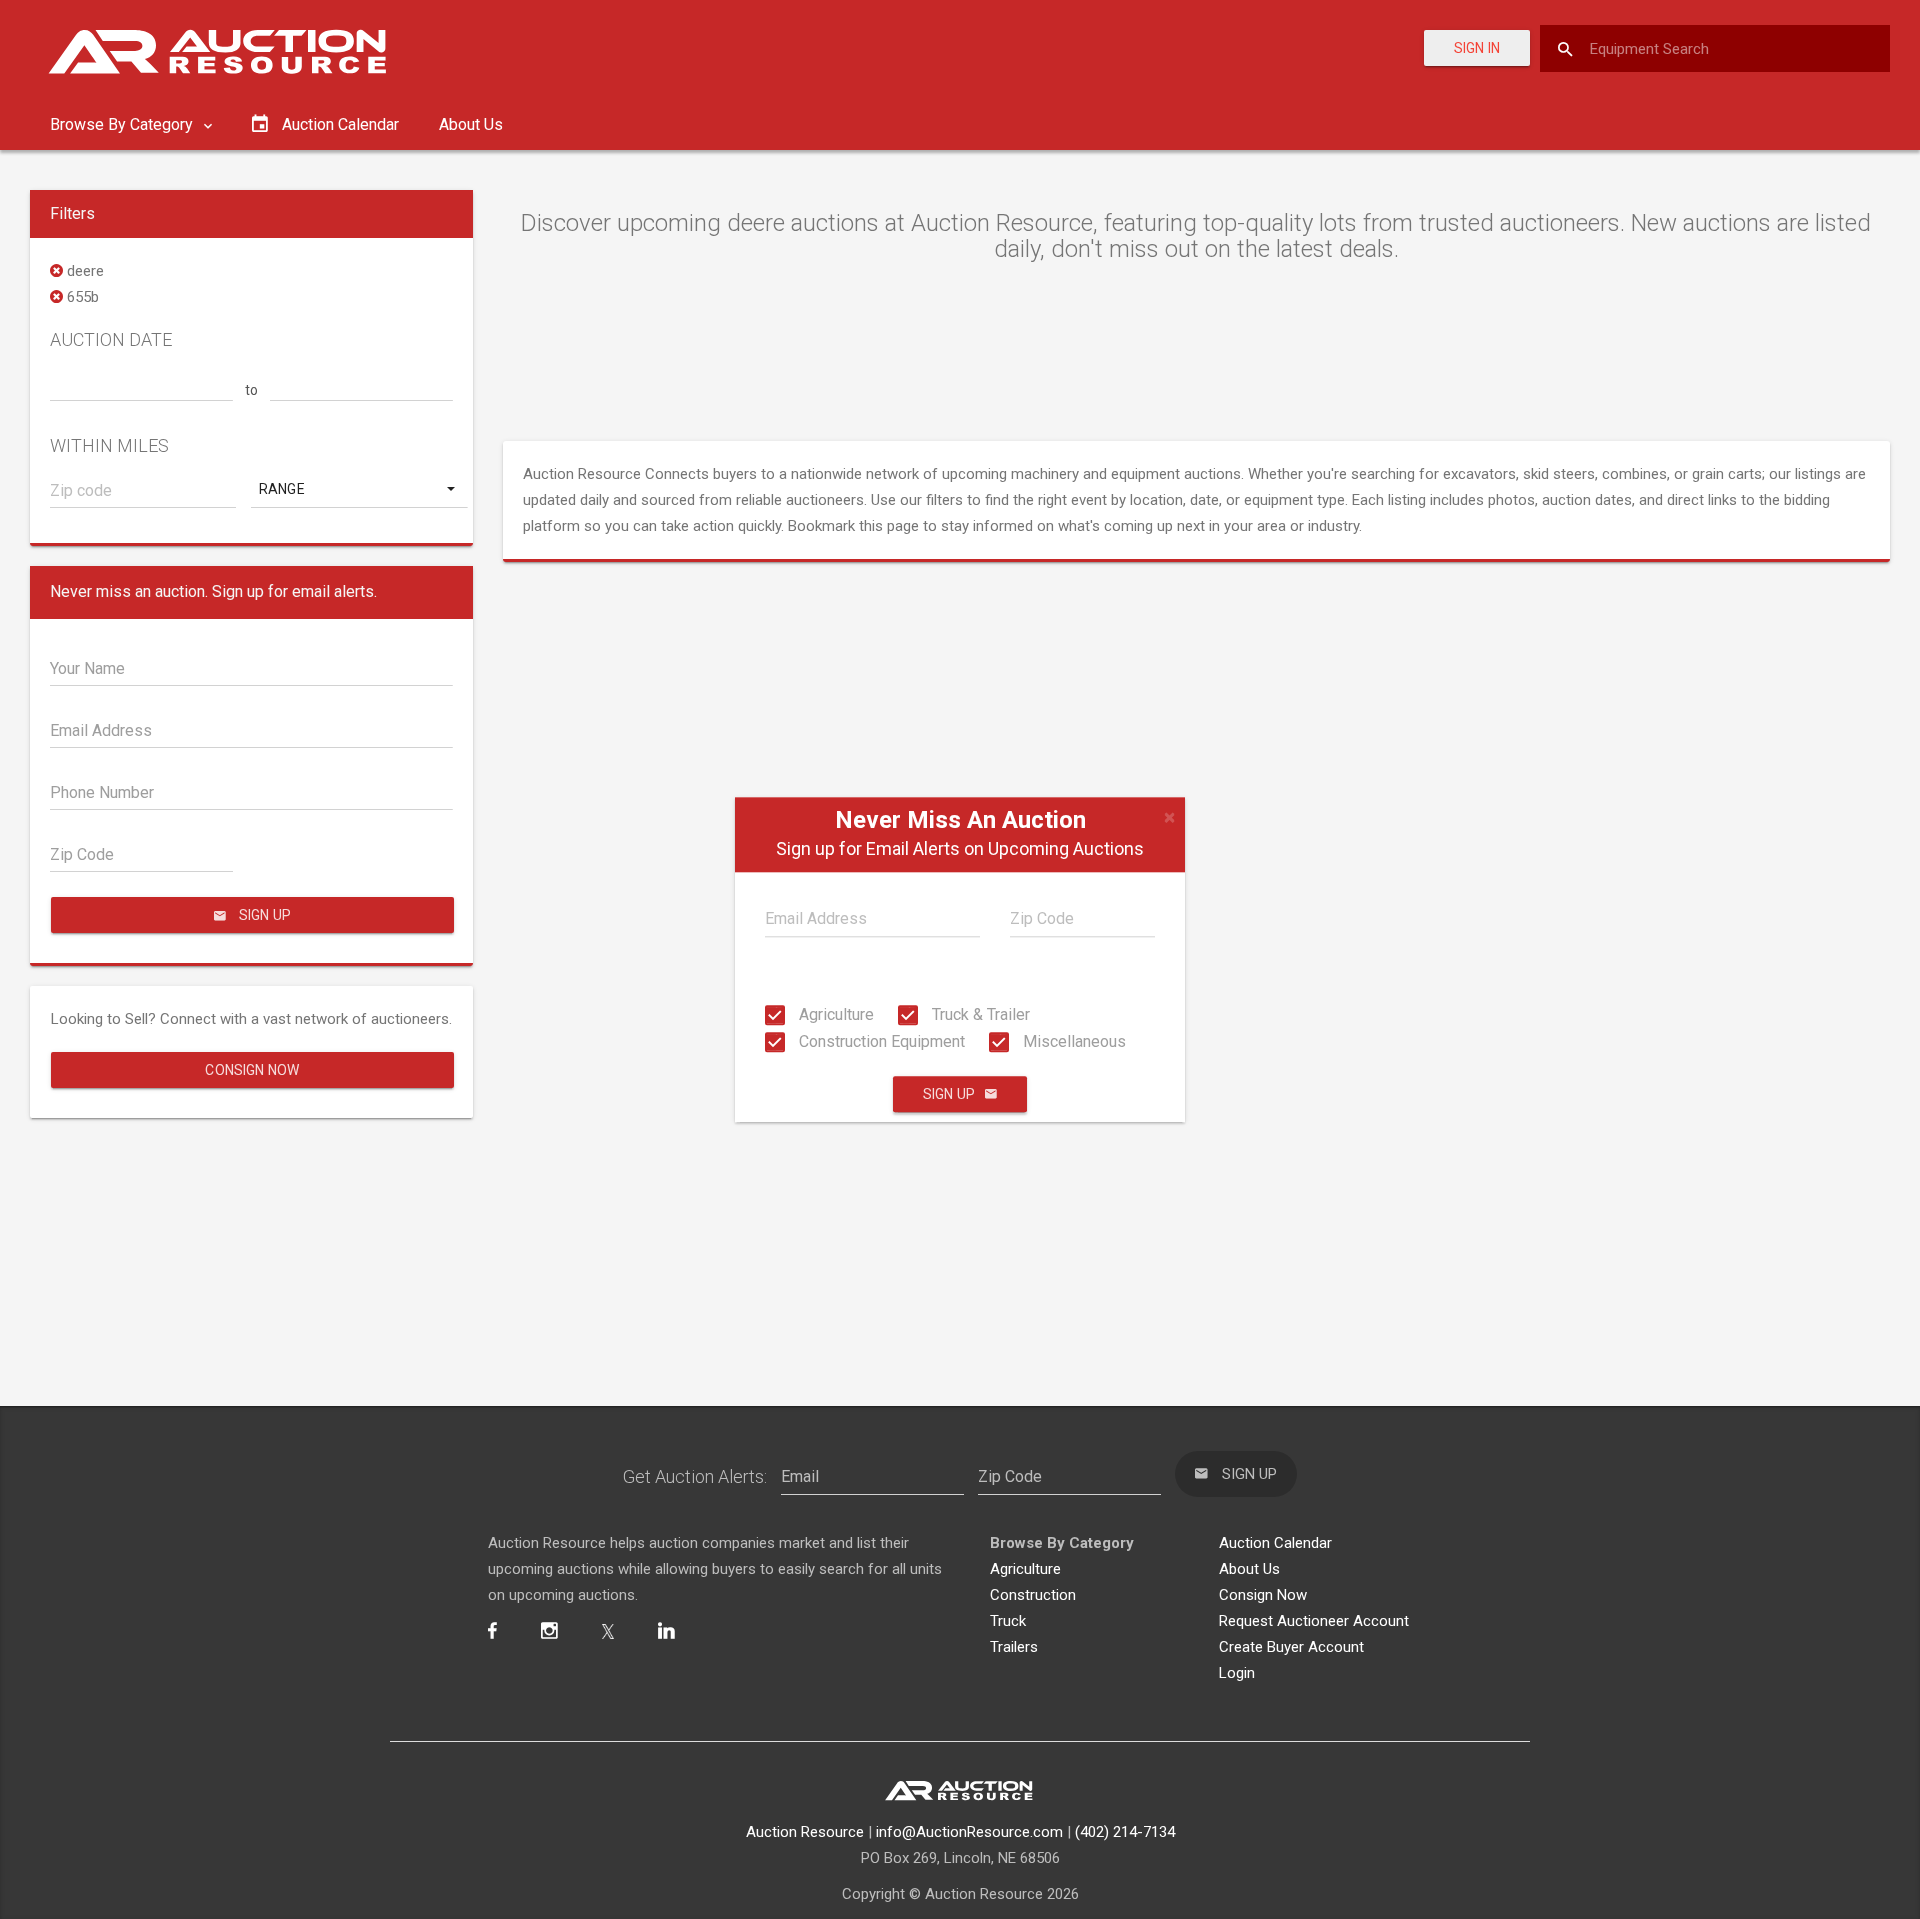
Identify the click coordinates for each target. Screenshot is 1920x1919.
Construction (1033, 1595)
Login (1237, 1673)
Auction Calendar (1275, 1543)
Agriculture (834, 1014)
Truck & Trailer (979, 1014)
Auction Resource (805, 1832)
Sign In (1477, 48)
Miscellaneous (1072, 1041)
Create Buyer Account (1291, 1647)
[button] (359, 489)
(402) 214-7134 (1125, 1832)
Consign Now (252, 1070)
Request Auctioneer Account (1314, 1621)
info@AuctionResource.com (969, 1832)
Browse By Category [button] (123, 124)
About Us (471, 124)
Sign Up (949, 1094)
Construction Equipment (880, 1041)
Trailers (1014, 1647)
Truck (1008, 1621)
